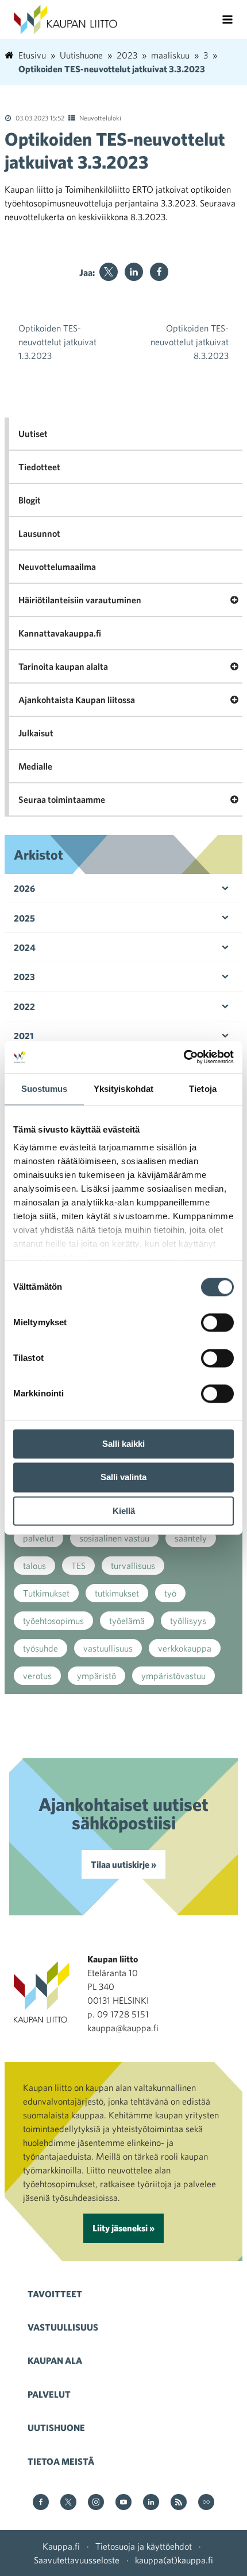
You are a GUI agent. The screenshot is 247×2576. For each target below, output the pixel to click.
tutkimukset (117, 1593)
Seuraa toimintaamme (62, 799)
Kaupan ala (55, 2360)
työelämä (127, 1621)
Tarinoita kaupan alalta (63, 666)
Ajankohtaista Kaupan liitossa (77, 700)
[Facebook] (159, 272)
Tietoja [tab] (203, 1089)
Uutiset (33, 434)
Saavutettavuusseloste (77, 2560)
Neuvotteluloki (100, 118)
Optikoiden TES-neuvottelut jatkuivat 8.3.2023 (190, 342)
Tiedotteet (39, 467)
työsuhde (40, 1648)
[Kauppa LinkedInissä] (151, 2503)
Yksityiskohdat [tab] (123, 1089)
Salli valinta (123, 1478)
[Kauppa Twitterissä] (68, 2503)
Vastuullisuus (63, 2327)
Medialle (35, 766)
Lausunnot (39, 533)
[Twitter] (109, 272)
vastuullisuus (108, 1648)
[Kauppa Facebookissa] (41, 2503)
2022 (24, 1006)
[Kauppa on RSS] (179, 2503)
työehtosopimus (53, 1621)
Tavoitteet (55, 2294)
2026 (24, 888)
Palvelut (49, 2394)
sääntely (191, 1538)
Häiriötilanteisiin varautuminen (80, 600)
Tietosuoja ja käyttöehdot (144, 2546)
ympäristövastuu (173, 1676)
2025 (24, 918)
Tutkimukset (46, 1593)
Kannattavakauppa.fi (60, 633)
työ (170, 1593)
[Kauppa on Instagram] (96, 2503)
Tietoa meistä (61, 2461)
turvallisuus (133, 1566)
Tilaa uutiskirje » (123, 1864)
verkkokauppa (185, 1648)
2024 (25, 947)
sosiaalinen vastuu (114, 1538)
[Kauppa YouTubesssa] (123, 2503)
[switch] (217, 1322)
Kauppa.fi (61, 2546)
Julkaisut (36, 733)
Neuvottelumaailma (57, 567)
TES (78, 1566)
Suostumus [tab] (45, 1089)
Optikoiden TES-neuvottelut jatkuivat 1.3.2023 (57, 342)
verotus (37, 1676)
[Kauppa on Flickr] (206, 2503)
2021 (24, 1036)
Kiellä (124, 1511)
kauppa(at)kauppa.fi (174, 2560)
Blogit (30, 500)
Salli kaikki (123, 1444)
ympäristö (97, 1676)
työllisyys (188, 1621)
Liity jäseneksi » (123, 2228)
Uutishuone (56, 2427)
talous (34, 1566)
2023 (24, 977)
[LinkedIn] (134, 272)
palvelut (38, 1538)
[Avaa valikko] (227, 19)
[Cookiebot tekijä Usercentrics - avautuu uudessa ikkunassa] (184, 1057)
